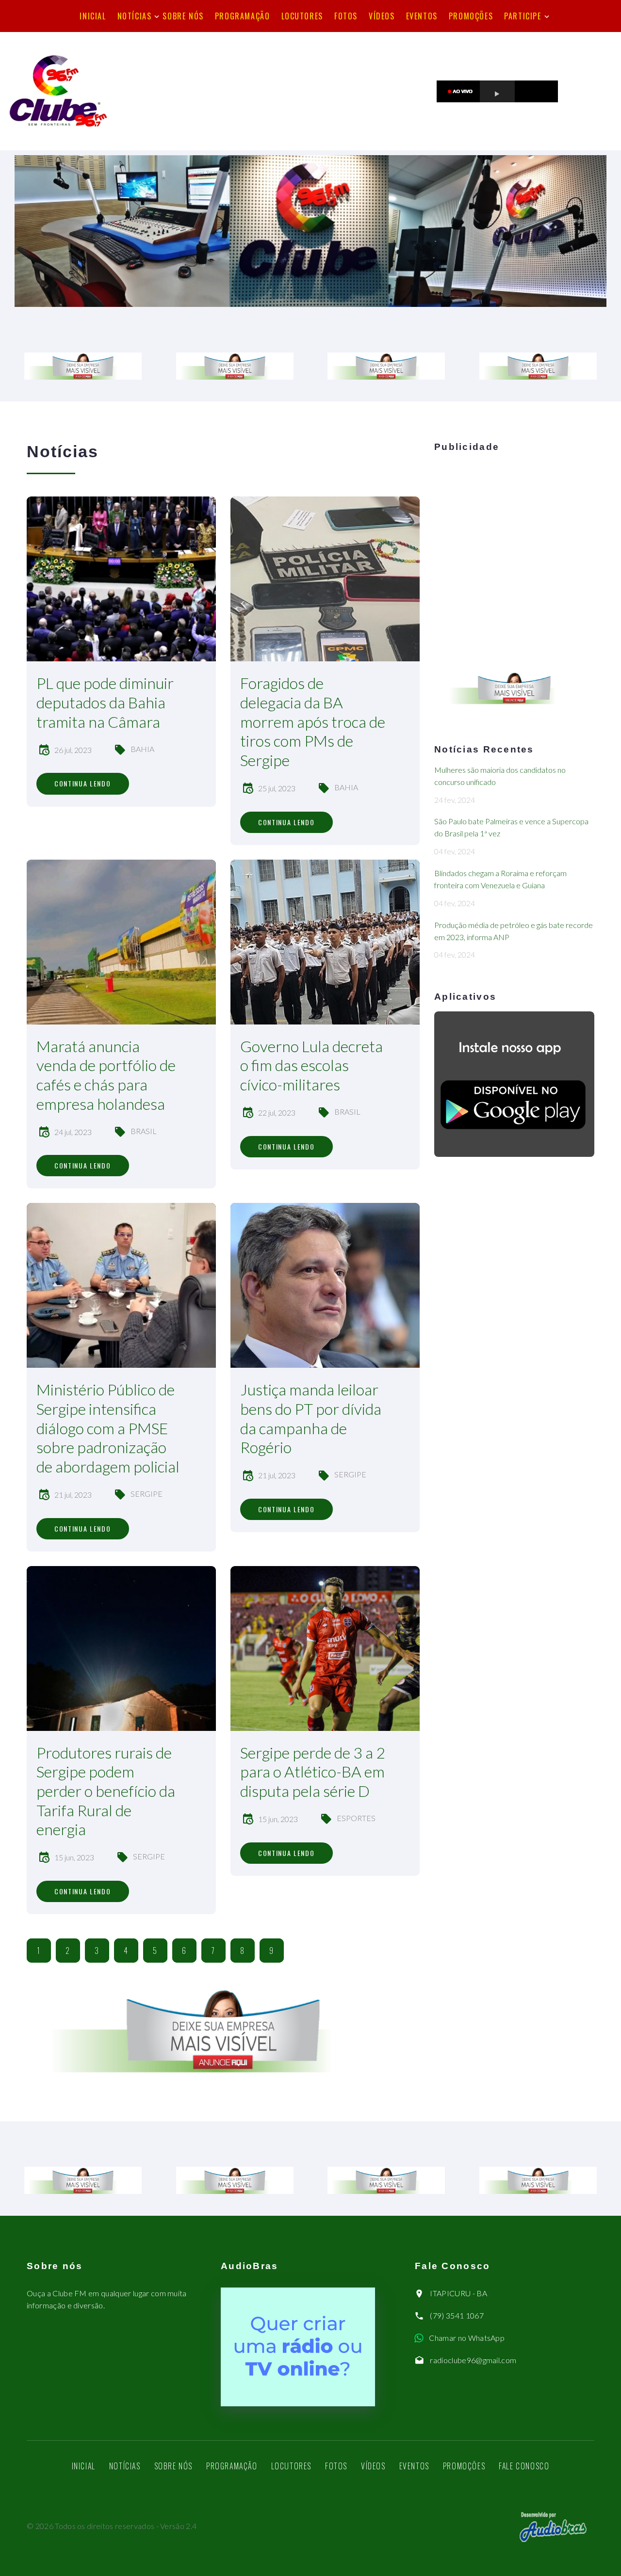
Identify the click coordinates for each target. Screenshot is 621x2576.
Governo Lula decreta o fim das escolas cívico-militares (311, 1065)
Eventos (422, 16)
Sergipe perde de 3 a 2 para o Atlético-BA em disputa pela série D (313, 1772)
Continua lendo (83, 783)
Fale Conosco (524, 2466)
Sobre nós (183, 16)
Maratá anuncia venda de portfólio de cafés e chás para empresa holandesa (106, 1075)
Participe (523, 16)
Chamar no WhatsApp (467, 2338)
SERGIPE (147, 1494)
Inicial (93, 16)
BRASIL (144, 1131)
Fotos (346, 16)
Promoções (471, 16)
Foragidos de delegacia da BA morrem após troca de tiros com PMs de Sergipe (313, 721)
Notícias (135, 16)
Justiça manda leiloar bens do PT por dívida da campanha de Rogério (311, 1418)
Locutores (302, 16)
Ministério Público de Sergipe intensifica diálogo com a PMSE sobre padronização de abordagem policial (108, 1428)
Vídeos (382, 16)
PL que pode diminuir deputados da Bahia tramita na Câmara (105, 702)
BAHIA (142, 749)
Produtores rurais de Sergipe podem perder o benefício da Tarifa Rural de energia (106, 1791)
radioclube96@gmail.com (473, 2360)
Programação (243, 16)
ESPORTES (356, 1818)
